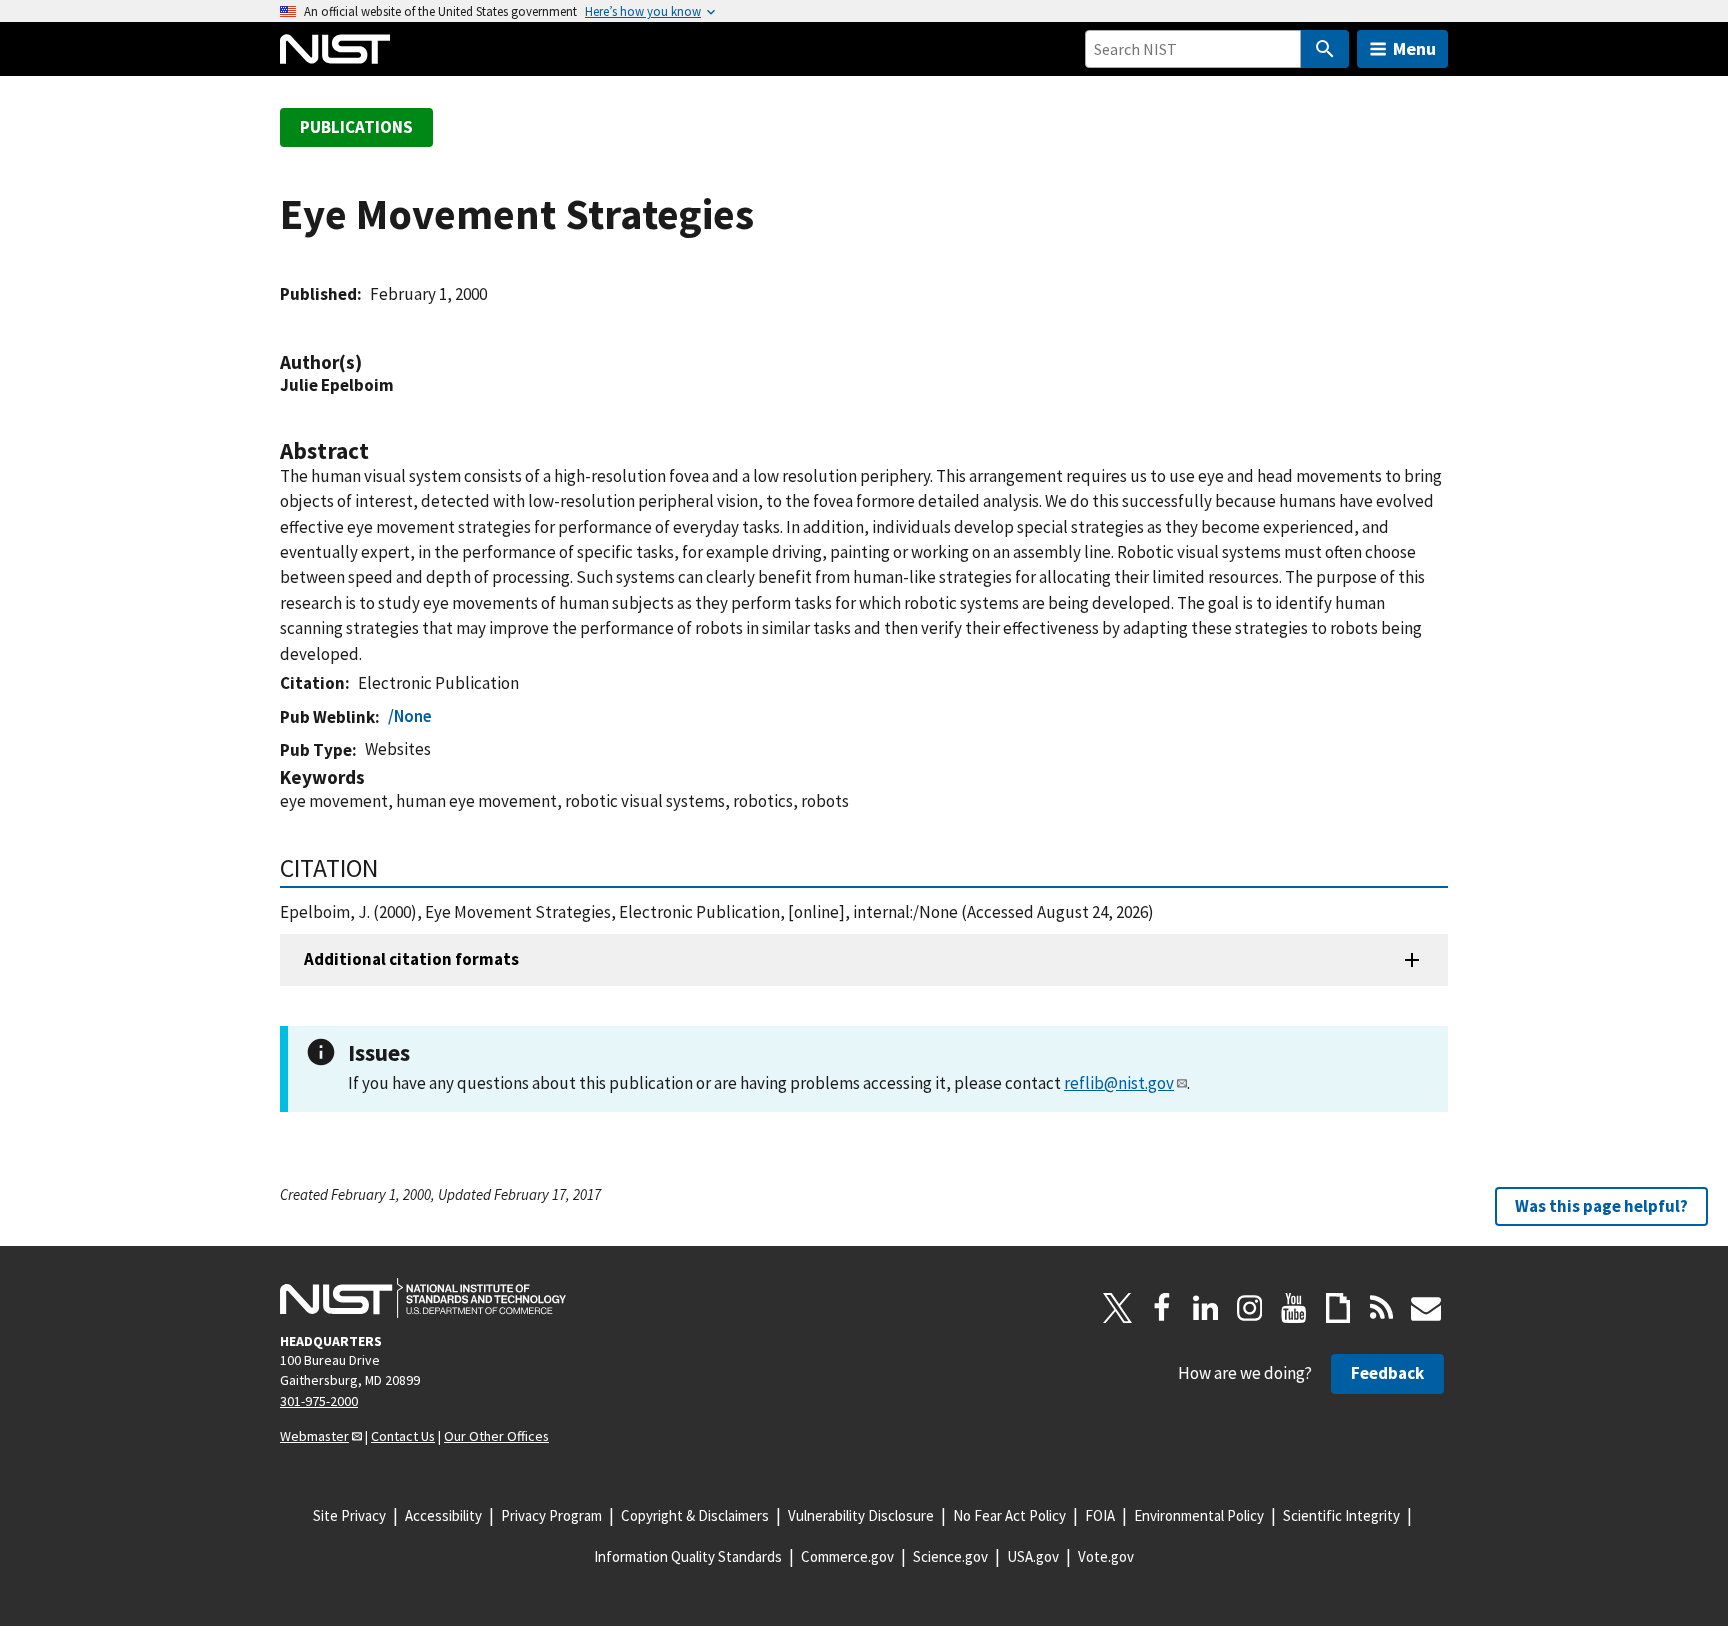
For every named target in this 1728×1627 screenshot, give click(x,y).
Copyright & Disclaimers (695, 1515)
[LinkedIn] (1206, 1308)
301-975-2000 (319, 1401)
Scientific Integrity (1341, 1515)
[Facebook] (1162, 1308)
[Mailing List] (1426, 1308)
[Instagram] (1250, 1308)
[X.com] (1118, 1308)
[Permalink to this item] (372, 362)
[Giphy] (1338, 1308)
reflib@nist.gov (1119, 1083)
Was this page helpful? (1601, 1206)
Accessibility (443, 1515)
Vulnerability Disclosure (861, 1515)
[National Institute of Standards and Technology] (423, 1298)
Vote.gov (1106, 1556)
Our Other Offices (496, 1436)
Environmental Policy (1199, 1515)
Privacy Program (551, 1515)
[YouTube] (1294, 1308)
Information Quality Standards (688, 1556)
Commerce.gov (847, 1556)
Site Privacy (349, 1515)
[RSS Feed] (1382, 1308)
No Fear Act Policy (1009, 1515)
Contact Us (403, 1436)
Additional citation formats (411, 959)
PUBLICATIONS (356, 127)
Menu (1414, 48)
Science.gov (950, 1556)
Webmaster (314, 1436)
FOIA (1100, 1515)
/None (410, 716)
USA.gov (1033, 1556)
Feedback (1387, 1373)
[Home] (335, 49)
